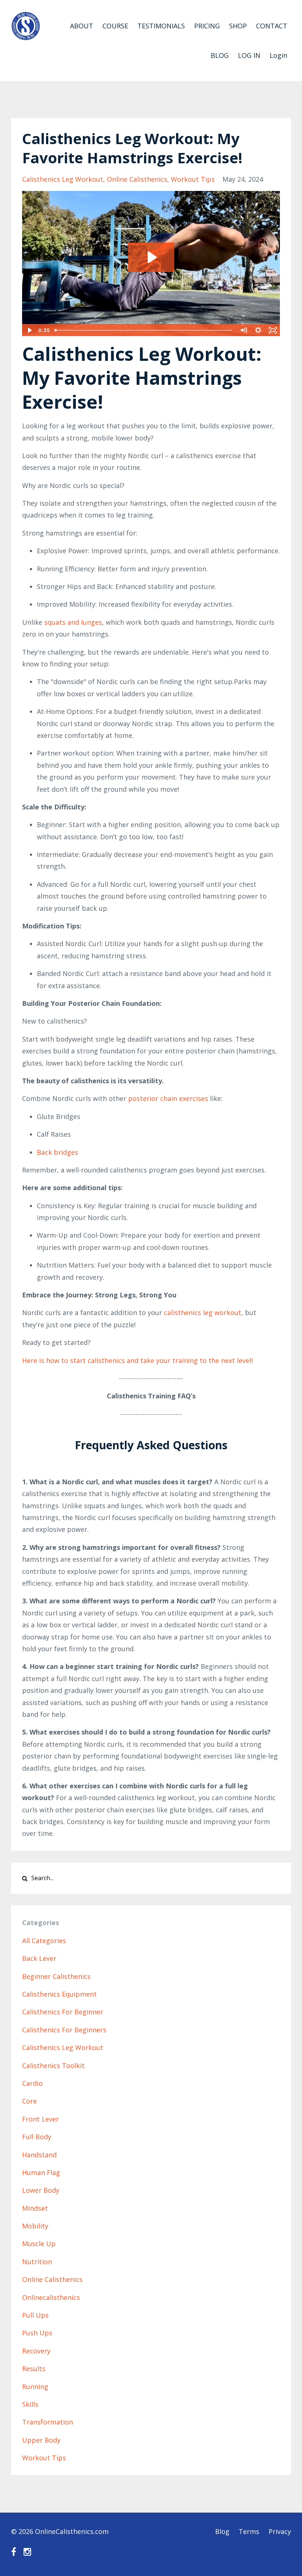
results (34, 2368)
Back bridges (57, 1152)
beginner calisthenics (56, 1976)
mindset (35, 2208)
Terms (249, 2531)
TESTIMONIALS (161, 26)
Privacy (280, 2531)
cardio (32, 2083)
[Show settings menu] (258, 330)
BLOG (220, 55)
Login (278, 55)
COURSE (115, 26)
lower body (41, 2190)
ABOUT (82, 26)
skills (30, 2404)
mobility (35, 2226)
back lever (39, 1958)
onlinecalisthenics (51, 2297)
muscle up (39, 2244)
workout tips (193, 179)
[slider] (144, 330)
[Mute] (243, 330)
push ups (37, 2333)
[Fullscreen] (273, 330)
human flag (41, 2172)
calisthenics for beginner (63, 2012)
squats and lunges (73, 622)
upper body (41, 2440)
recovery (36, 2351)
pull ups (35, 2315)
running (35, 2387)
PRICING (207, 26)
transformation (48, 2422)
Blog (222, 2531)
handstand (39, 2155)
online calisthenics (137, 179)
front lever (41, 2119)
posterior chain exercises (168, 1098)
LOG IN (249, 55)
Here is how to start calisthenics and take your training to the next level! (137, 1360)
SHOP (238, 26)
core (29, 2101)
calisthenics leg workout (63, 179)
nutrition (37, 2262)
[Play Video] (29, 330)
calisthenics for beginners (64, 2030)
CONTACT (272, 26)
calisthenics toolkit (53, 2066)
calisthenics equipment (59, 1994)
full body (37, 2137)
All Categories (44, 1941)
